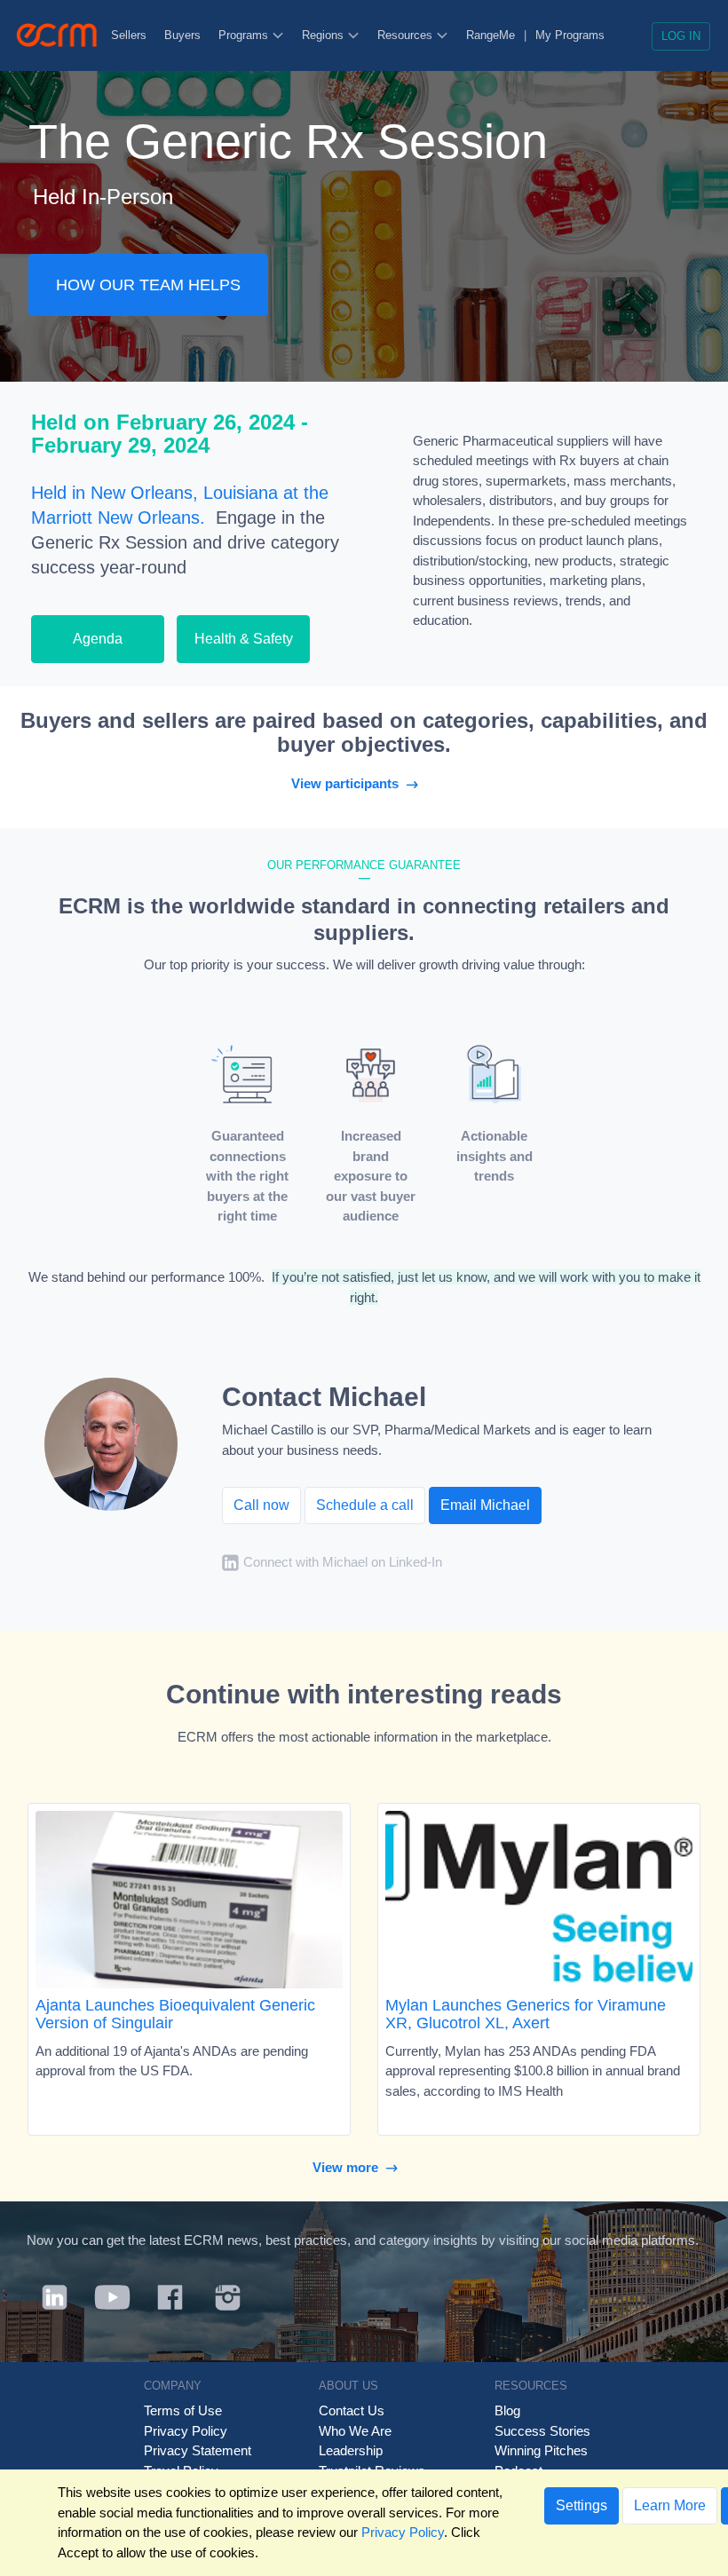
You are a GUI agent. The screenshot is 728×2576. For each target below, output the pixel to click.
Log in (681, 36)
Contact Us (352, 2410)
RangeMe (491, 35)
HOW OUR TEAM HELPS (148, 285)
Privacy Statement (198, 2450)
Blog (507, 2410)
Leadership (351, 2450)
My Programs (570, 35)
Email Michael (485, 1505)
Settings (582, 2505)
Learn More (670, 2505)
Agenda (98, 639)
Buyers (182, 35)
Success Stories (542, 2431)
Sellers (129, 35)
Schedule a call (365, 1505)
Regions (324, 35)
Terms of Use (183, 2410)
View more (349, 2167)
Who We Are (355, 2431)
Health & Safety (244, 639)
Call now (261, 1505)
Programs (245, 35)
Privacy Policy (186, 2431)
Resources (407, 35)
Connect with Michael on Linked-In (343, 1563)
